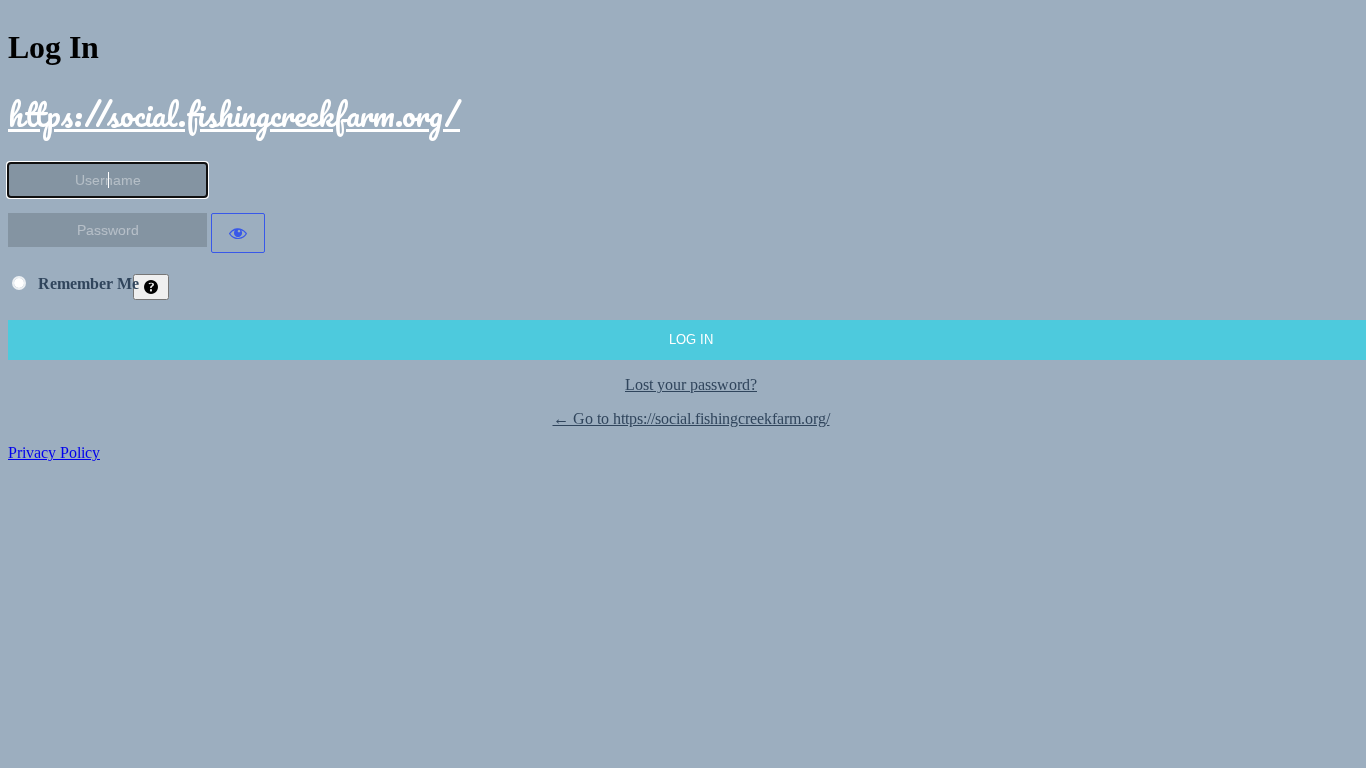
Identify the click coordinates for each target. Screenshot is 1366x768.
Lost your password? (691, 384)
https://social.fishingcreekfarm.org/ (234, 114)
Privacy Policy (54, 452)
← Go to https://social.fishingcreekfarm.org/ (691, 418)
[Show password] (238, 233)
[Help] (151, 287)
